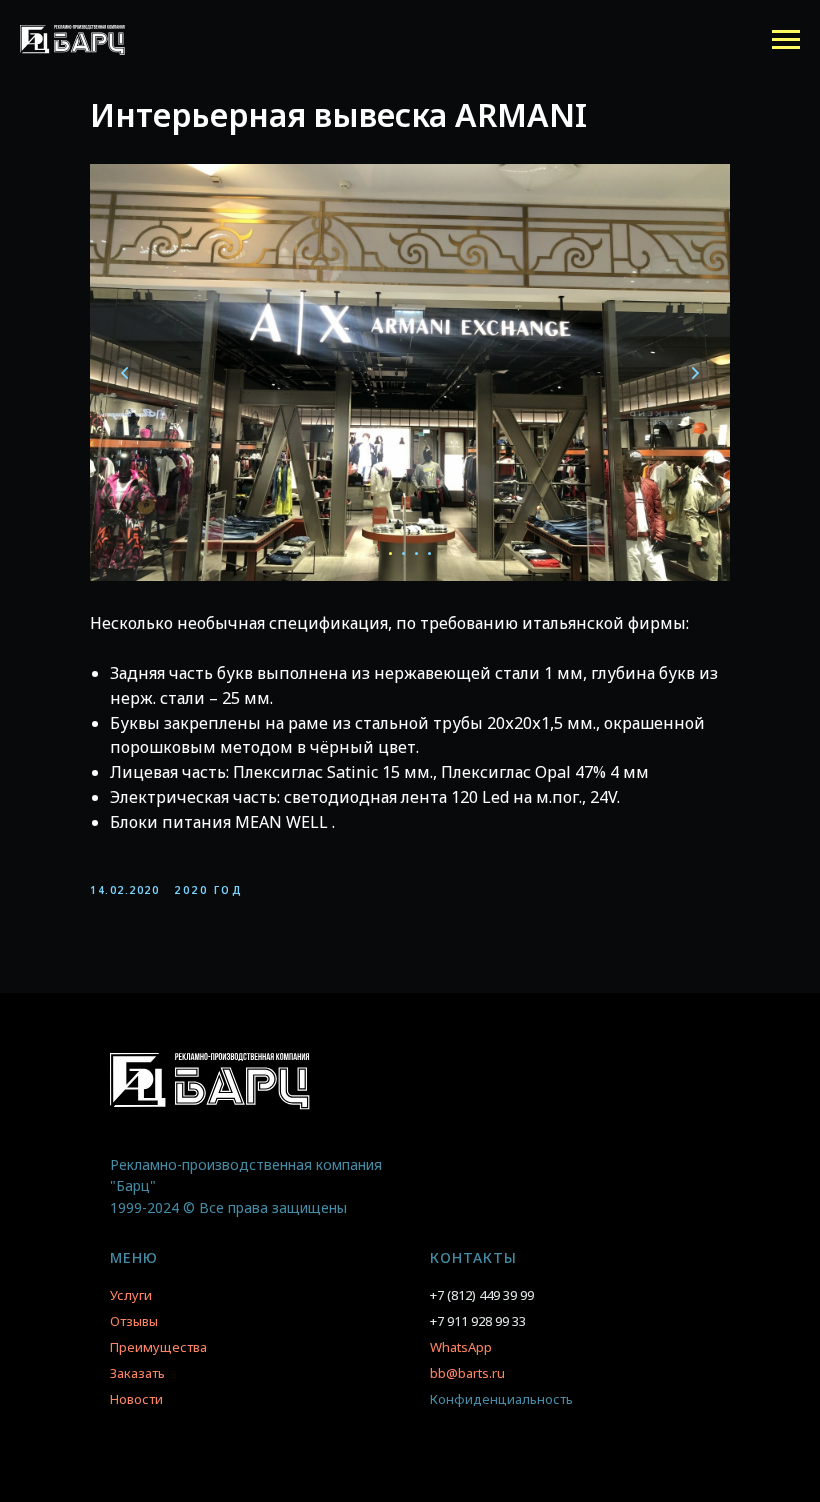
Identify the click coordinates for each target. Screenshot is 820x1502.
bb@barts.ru (467, 1373)
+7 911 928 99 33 (478, 1321)
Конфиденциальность (501, 1399)
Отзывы (134, 1321)
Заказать (137, 1373)
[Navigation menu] (786, 40)
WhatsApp (461, 1347)
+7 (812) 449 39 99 (482, 1295)
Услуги (131, 1295)
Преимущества (158, 1347)
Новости (136, 1399)
